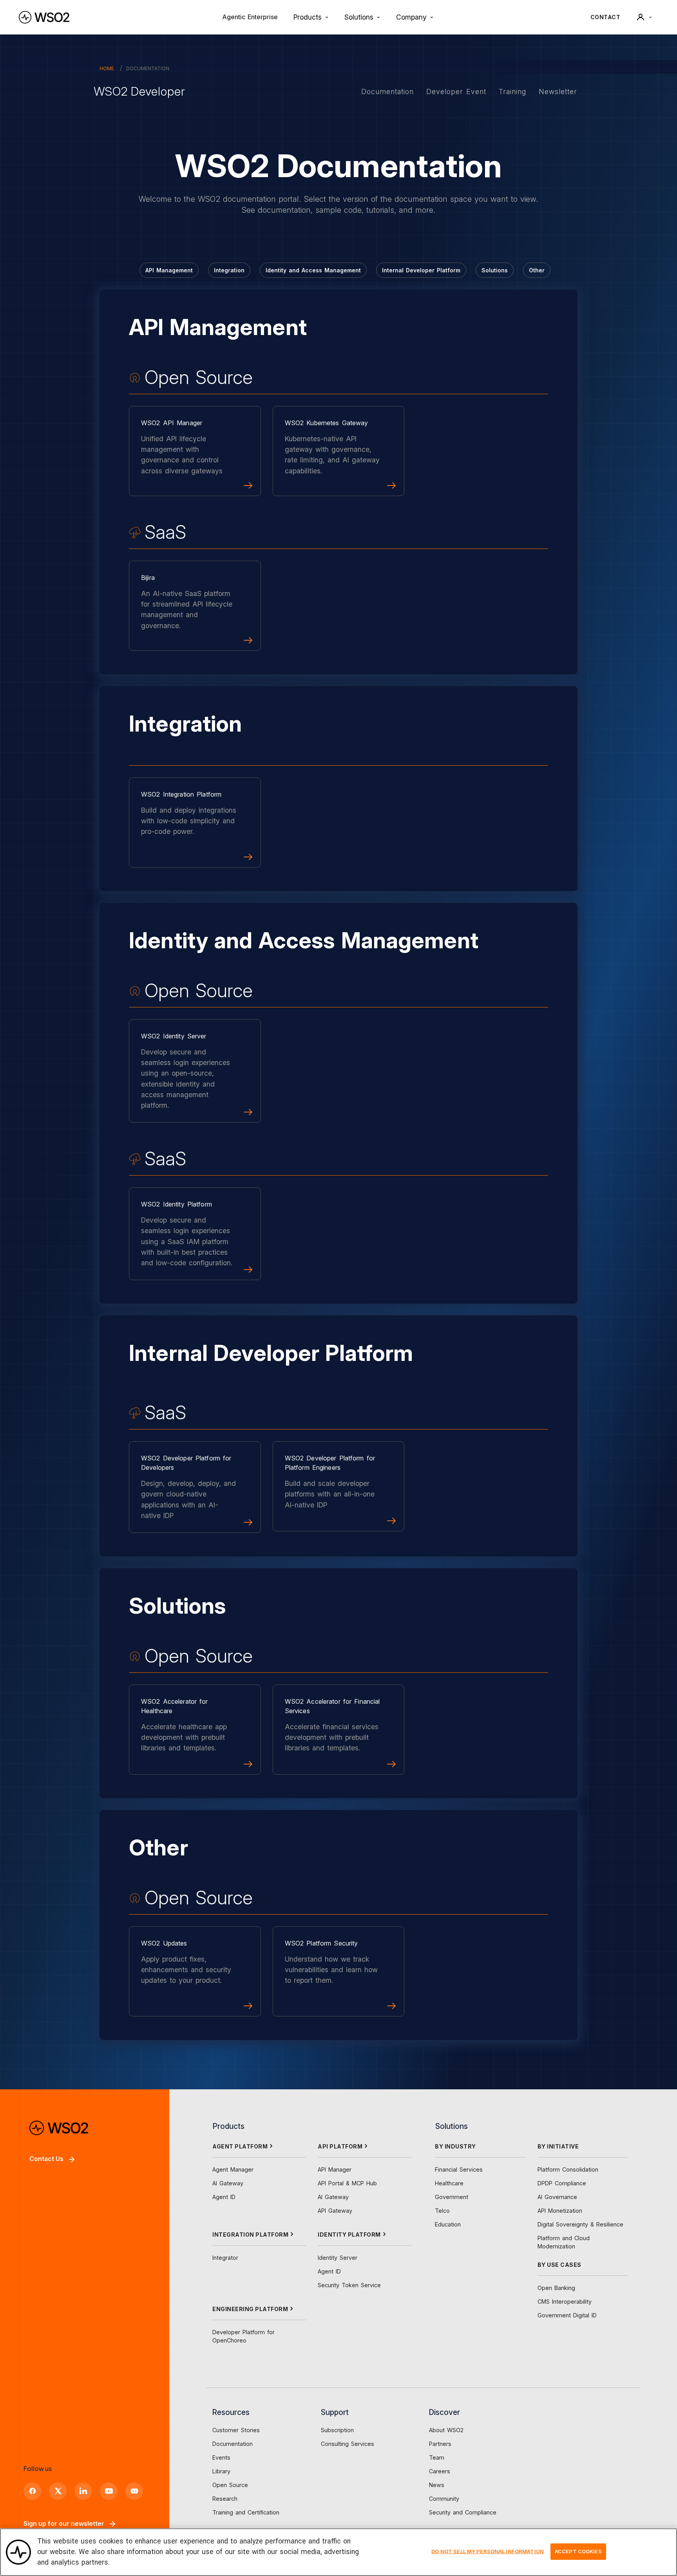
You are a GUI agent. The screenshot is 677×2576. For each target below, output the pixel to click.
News (437, 2485)
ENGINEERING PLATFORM (250, 2309)
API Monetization (560, 2211)
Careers (440, 2471)
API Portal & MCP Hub (347, 2183)
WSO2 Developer (139, 91)
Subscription (337, 2430)
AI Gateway (228, 2183)
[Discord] (134, 2491)
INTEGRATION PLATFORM (250, 2235)
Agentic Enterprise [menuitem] (250, 17)
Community (444, 2499)
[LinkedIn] (83, 2491)
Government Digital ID (567, 2315)
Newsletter (558, 91)
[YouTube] (109, 2491)
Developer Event (456, 91)
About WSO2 (446, 2430)
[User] (644, 17)
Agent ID (224, 2197)
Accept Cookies (578, 2551)
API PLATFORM (340, 2146)
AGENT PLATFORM (240, 2146)
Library (221, 2471)
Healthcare (449, 2183)
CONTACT (605, 17)
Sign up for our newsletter (64, 2523)
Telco (442, 2211)
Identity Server (338, 2258)
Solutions (495, 270)
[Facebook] (32, 2491)
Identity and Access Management (313, 270)
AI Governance (557, 2197)
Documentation (387, 91)
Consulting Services (348, 2444)
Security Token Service (349, 2285)
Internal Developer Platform (421, 270)
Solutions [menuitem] (359, 17)
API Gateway (335, 2211)
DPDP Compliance (562, 2183)
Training (512, 91)
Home (107, 68)
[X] (58, 2491)
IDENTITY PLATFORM (349, 2235)
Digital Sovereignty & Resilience (580, 2224)
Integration (229, 270)
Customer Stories (236, 2430)
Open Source (230, 2485)
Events (221, 2457)
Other (537, 270)
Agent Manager (233, 2169)
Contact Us (46, 2159)
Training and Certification (246, 2512)
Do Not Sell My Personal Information (488, 2551)
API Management (169, 270)
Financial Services (459, 2169)
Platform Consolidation (568, 2169)
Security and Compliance (463, 2512)
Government (452, 2197)
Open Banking (556, 2288)
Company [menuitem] (411, 17)
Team (437, 2457)
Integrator (225, 2258)
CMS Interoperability (565, 2302)
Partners (440, 2444)
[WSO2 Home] (44, 17)
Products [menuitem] (308, 17)
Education (448, 2224)
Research (225, 2499)
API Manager (335, 2169)
